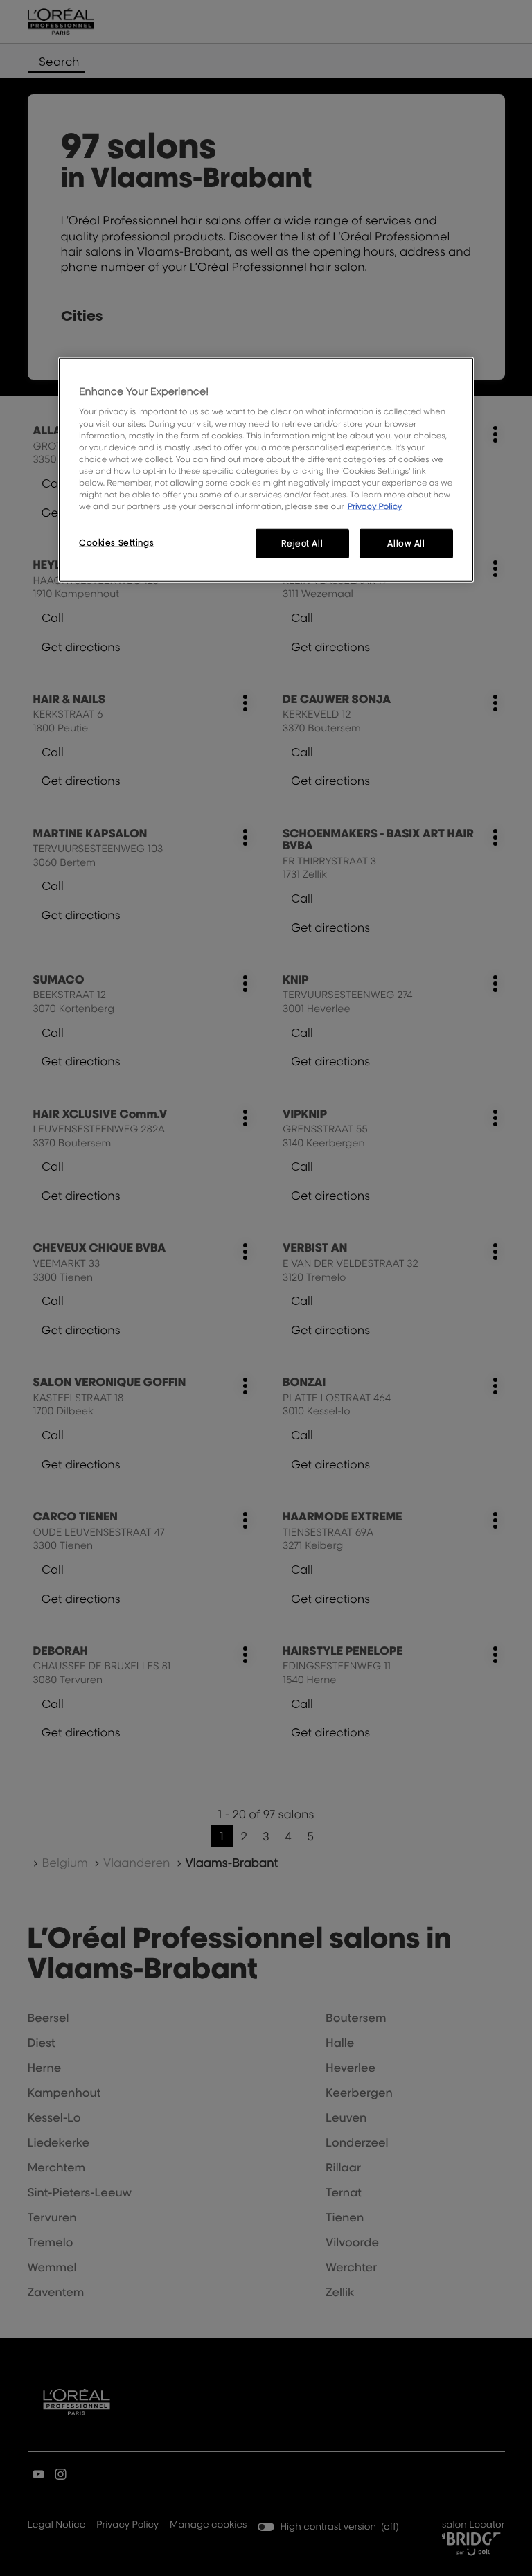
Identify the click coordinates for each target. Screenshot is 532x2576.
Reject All (302, 543)
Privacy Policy (375, 506)
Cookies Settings (116, 543)
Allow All (406, 543)
